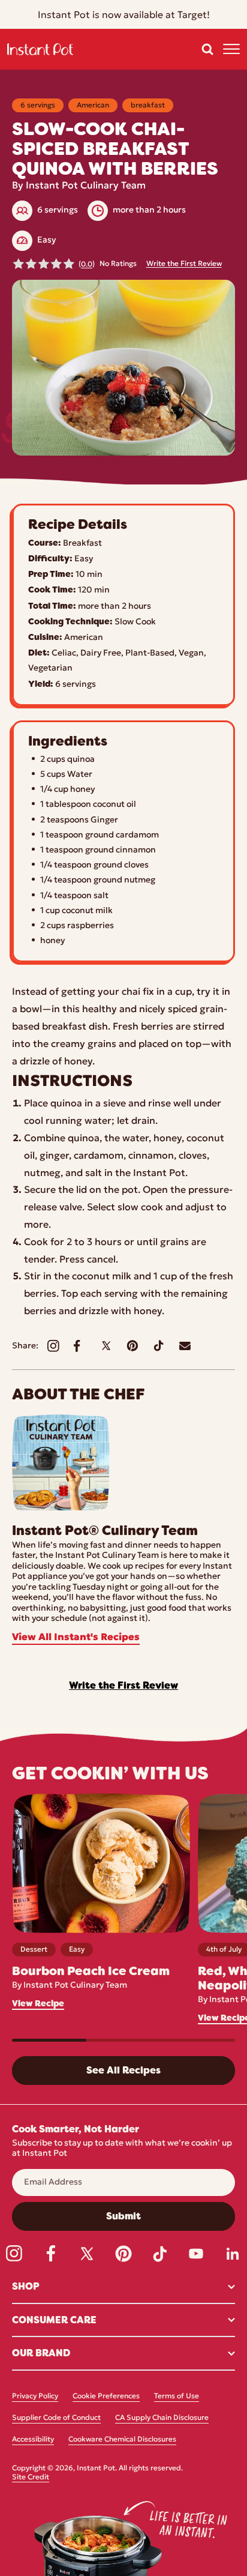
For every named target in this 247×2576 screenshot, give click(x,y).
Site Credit (31, 2478)
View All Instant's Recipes (76, 1638)
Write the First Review (184, 264)
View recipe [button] (38, 2004)
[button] (207, 49)
